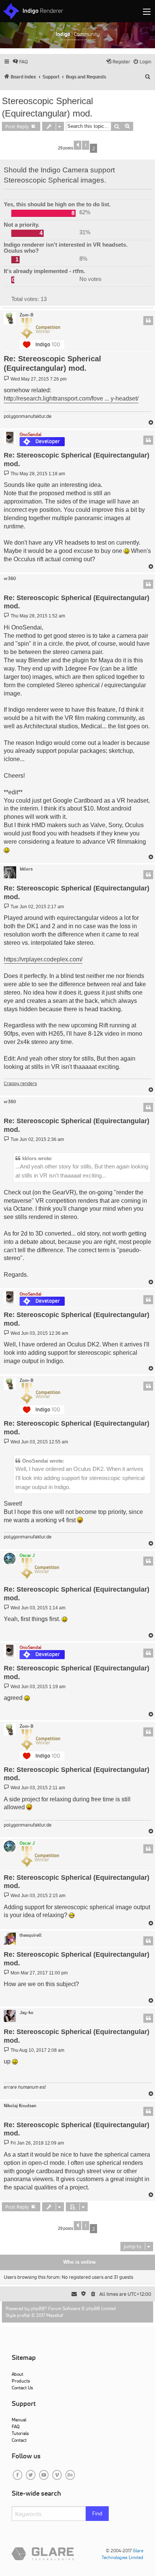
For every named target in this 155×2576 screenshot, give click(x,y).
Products (21, 2381)
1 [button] (86, 145)
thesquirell (31, 1935)
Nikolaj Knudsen (20, 2106)
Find (97, 2513)
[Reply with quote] (148, 321)
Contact (19, 2440)
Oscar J (27, 1555)
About (17, 2374)
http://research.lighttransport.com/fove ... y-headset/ (71, 398)
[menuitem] (20, 62)
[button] (77, 145)
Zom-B (27, 315)
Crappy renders (20, 1083)
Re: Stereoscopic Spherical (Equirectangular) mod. (52, 364)
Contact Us (22, 2388)
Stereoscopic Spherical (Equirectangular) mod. (47, 107)
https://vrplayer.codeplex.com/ (43, 959)
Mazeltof (55, 2315)
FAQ (16, 2426)
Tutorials (20, 2433)
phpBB (38, 2308)
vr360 (10, 579)
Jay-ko (27, 2013)
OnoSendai (30, 434)
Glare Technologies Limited (122, 2554)
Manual (19, 2420)
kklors (26, 869)
